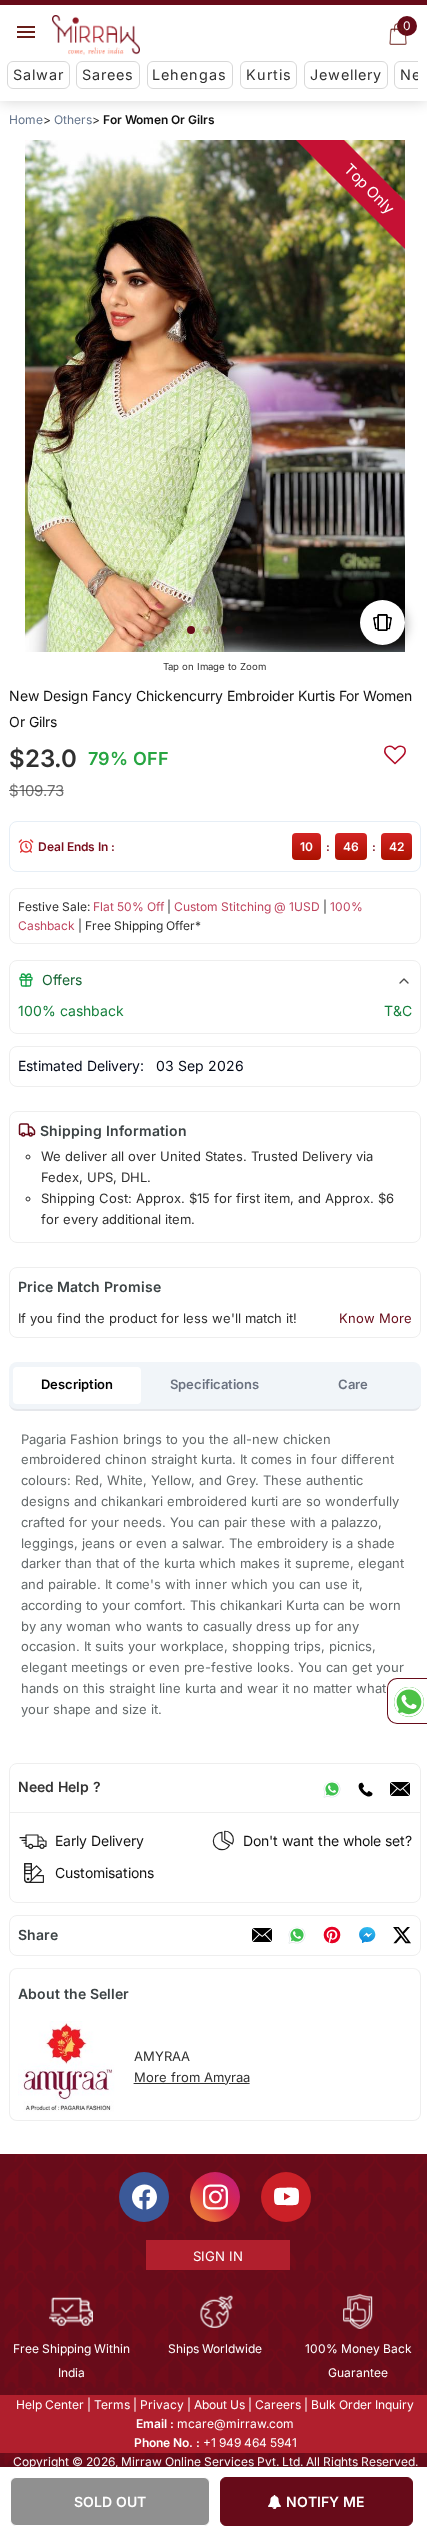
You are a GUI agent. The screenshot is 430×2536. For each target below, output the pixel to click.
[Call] (365, 1787)
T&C (398, 1010)
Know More (375, 1318)
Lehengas (189, 74)
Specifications (214, 1384)
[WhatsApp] (332, 1787)
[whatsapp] (297, 1935)
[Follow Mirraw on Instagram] (214, 2197)
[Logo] (96, 35)
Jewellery (346, 74)
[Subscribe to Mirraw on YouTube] (285, 2197)
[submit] (395, 752)
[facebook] (367, 1935)
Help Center (49, 2404)
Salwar (38, 74)
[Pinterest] (332, 1935)
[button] (191, 630)
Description (77, 1384)
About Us (218, 2404)
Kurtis (269, 74)
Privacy (161, 2404)
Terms (111, 2404)
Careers (277, 2404)
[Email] (400, 1787)
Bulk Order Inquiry (361, 2404)
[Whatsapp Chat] (407, 1701)
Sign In (216, 2256)
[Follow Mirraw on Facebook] (143, 2197)
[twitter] (402, 1935)
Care (353, 1384)
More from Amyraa (192, 2077)
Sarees (108, 74)
